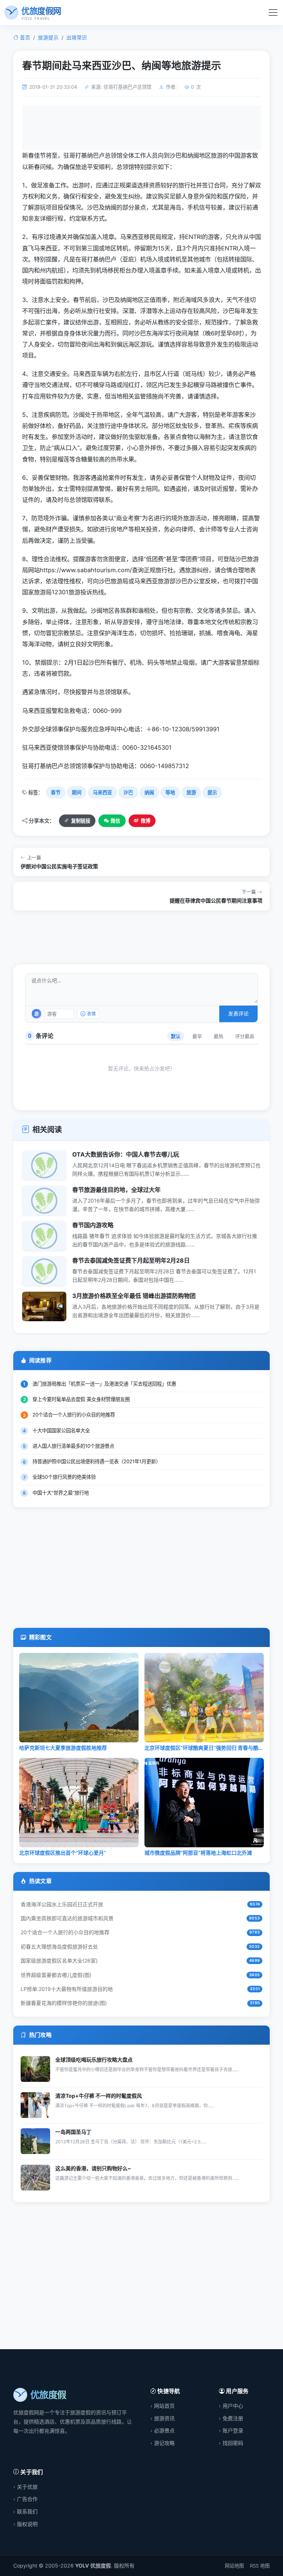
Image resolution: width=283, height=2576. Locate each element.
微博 (146, 821)
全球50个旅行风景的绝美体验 (64, 1477)
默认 (176, 1036)
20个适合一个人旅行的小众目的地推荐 (74, 1415)
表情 (91, 1014)
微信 (115, 821)
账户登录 (233, 2430)
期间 (77, 792)
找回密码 (233, 2443)
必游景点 (164, 2430)
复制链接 (81, 821)
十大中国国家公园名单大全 (61, 1430)
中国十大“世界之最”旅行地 (61, 1493)
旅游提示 (48, 38)
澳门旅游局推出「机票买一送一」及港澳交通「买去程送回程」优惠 (104, 1384)
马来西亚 (102, 792)
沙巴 (128, 792)
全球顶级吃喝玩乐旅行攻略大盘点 (94, 2060)
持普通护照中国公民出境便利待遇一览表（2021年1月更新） (97, 1461)
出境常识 (77, 38)
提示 (212, 792)
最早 (197, 1036)
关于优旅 (27, 2487)
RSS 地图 (260, 2566)
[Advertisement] (141, 131)
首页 (25, 38)
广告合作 (27, 2499)
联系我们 (27, 2511)
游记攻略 (164, 2443)
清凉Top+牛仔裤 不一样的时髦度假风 (99, 2096)
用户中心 (233, 2406)
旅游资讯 (164, 2418)
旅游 (191, 792)
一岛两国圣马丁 (73, 2132)
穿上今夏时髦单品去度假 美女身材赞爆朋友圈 (81, 1399)
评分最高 (245, 1036)
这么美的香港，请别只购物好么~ (93, 2168)
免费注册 (233, 2418)
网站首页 (164, 2406)
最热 (219, 1036)
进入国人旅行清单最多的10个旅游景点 (73, 1446)
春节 (56, 792)
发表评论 (238, 1013)
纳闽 (149, 792)
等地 (170, 792)
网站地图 (234, 2566)
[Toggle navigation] (273, 13)
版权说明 (27, 2524)
